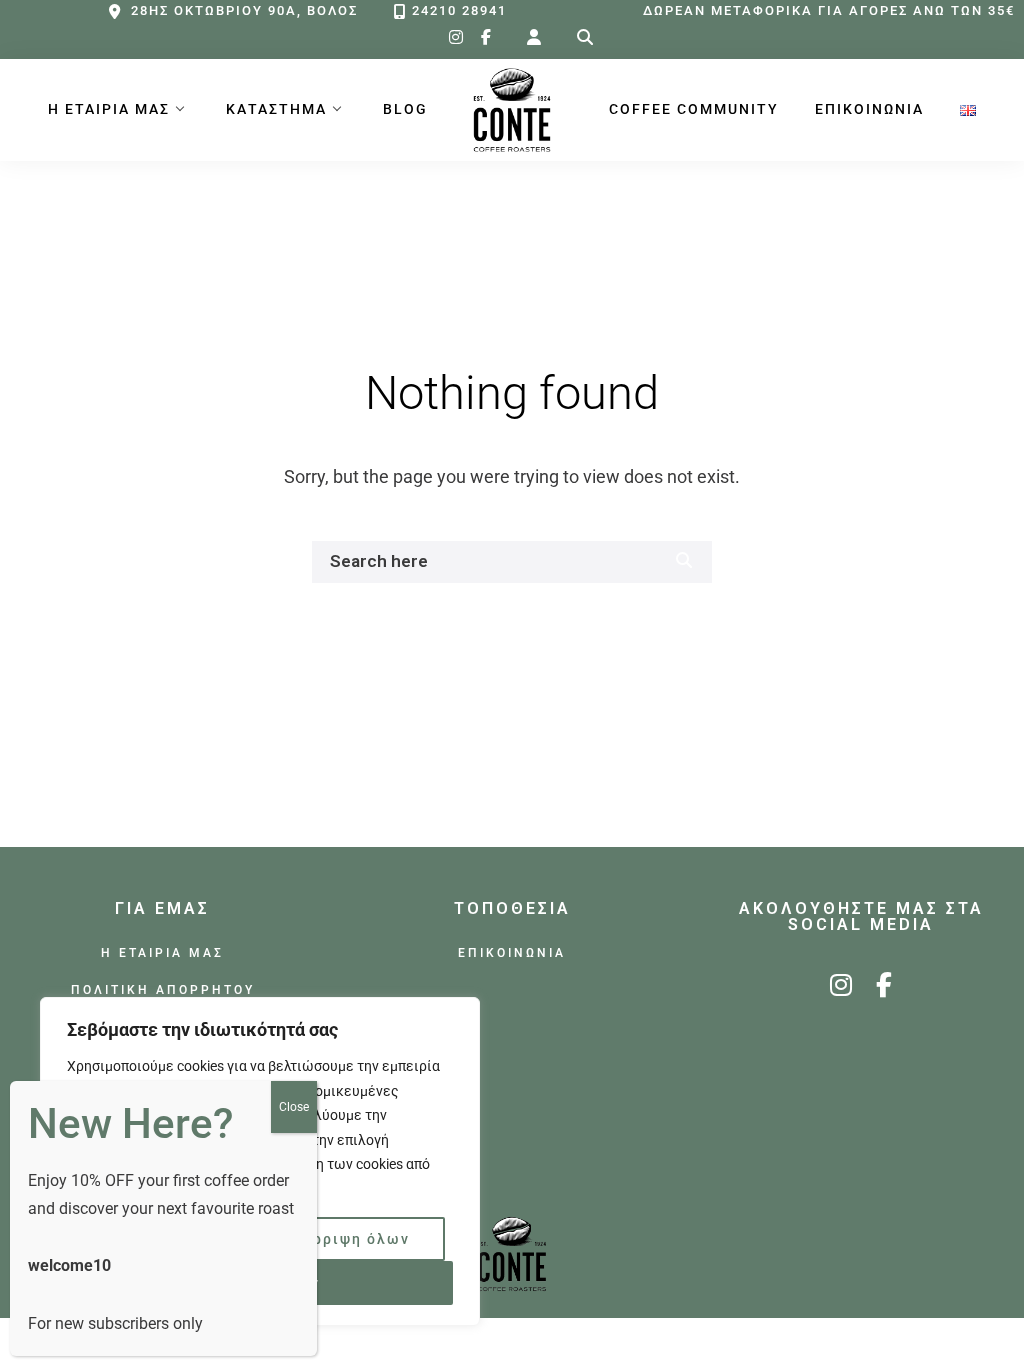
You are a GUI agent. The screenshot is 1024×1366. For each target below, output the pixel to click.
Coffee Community (694, 109)
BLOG (405, 109)
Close (294, 1107)
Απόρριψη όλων (345, 1239)
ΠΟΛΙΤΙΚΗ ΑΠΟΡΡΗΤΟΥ (163, 989)
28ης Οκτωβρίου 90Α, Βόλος (244, 10)
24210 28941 (459, 10)
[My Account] (534, 37)
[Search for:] (585, 37)
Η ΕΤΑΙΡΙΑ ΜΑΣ (109, 109)
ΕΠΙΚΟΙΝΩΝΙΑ (869, 109)
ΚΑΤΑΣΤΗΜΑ (276, 109)
